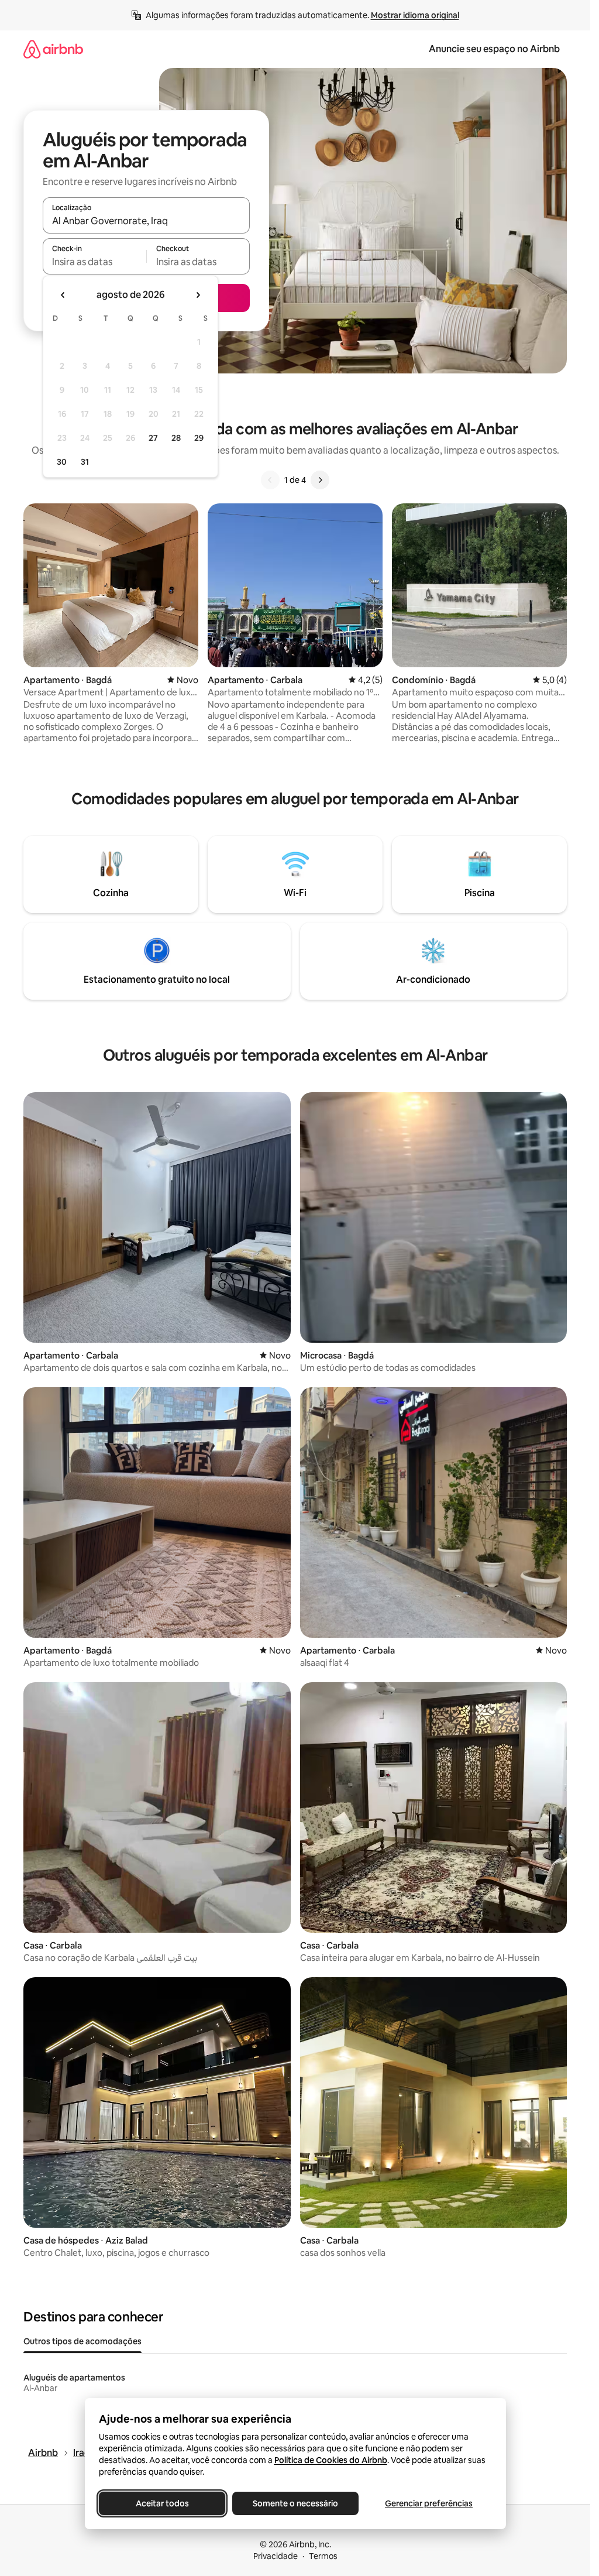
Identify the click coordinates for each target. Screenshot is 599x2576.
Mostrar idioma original (415, 15)
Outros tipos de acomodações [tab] (82, 2341)
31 (85, 462)
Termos (323, 2556)
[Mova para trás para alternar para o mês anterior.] (63, 295)
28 (176, 438)
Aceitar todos (162, 2503)
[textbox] (94, 262)
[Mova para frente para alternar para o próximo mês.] (198, 295)
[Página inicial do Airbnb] (53, 49)
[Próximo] (320, 480)
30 (62, 462)
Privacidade (276, 2556)
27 (153, 438)
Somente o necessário (295, 2503)
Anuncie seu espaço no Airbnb (494, 49)
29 (199, 438)
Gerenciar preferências (429, 2503)
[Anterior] (270, 480)
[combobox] (146, 221)
